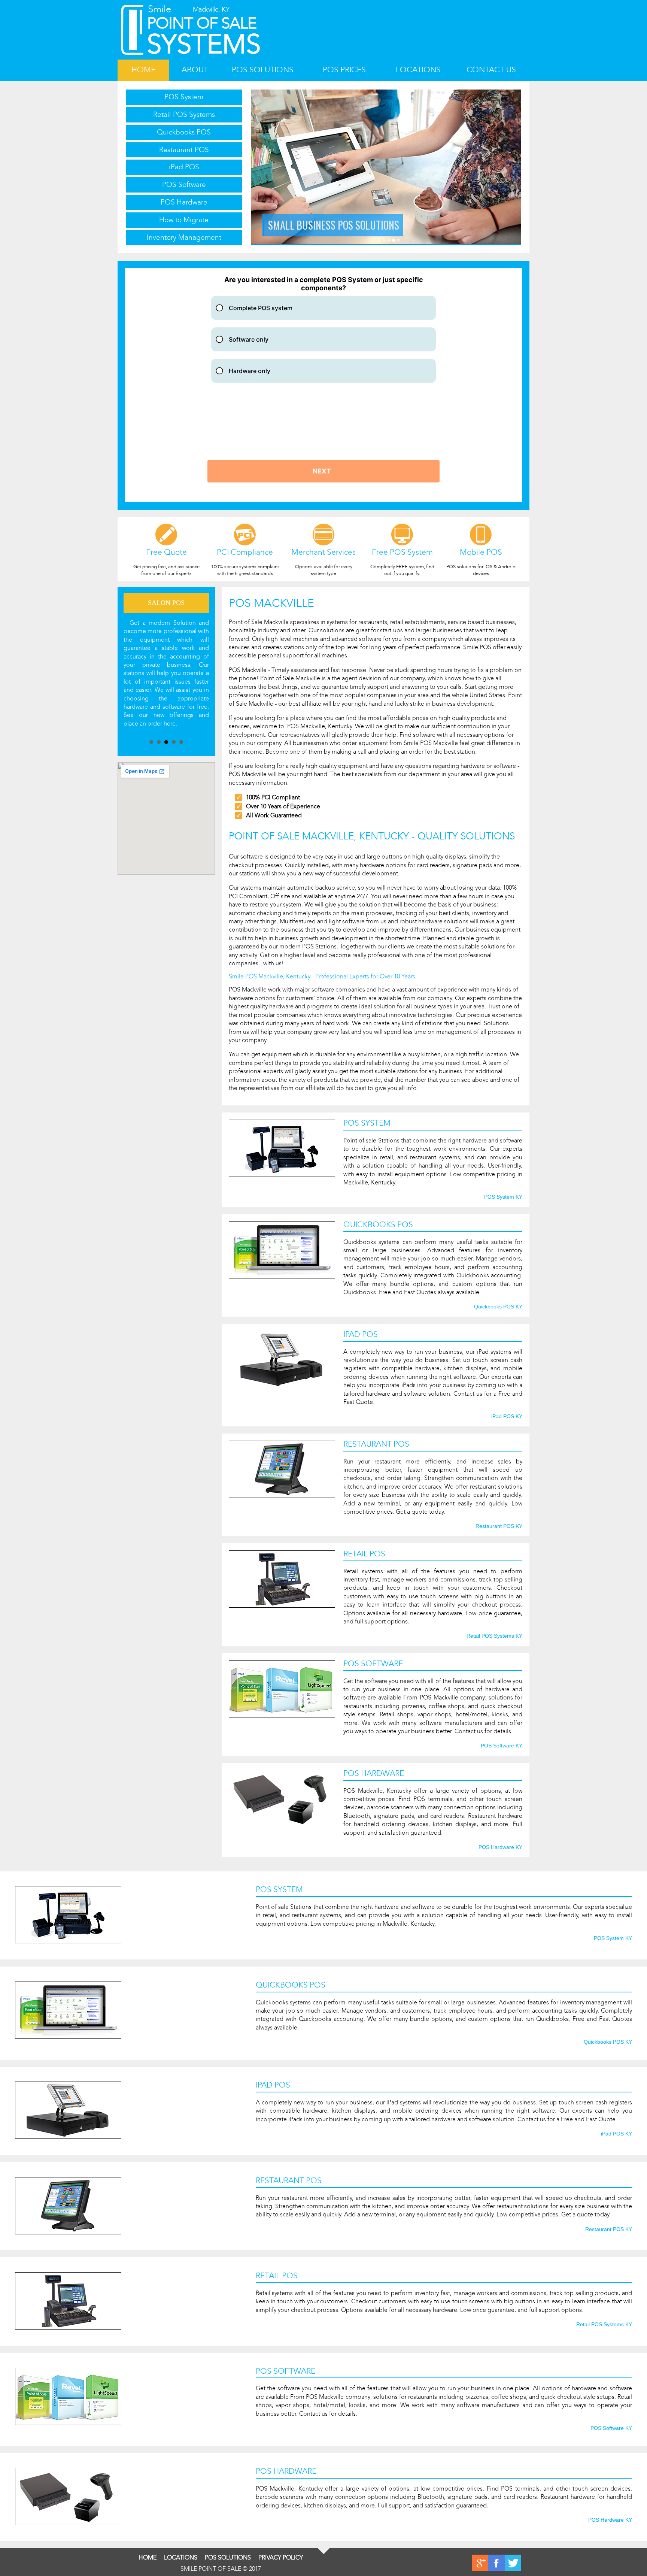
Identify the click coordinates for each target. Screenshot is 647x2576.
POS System (184, 97)
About (195, 70)
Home (143, 70)
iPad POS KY (507, 1417)
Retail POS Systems (184, 114)
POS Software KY (502, 1746)
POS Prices (344, 70)
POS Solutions (263, 70)
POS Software (184, 184)
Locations (418, 70)
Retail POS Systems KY (494, 1636)
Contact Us (491, 70)
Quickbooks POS (184, 132)
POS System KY (503, 1197)
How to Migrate (184, 220)
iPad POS (184, 167)
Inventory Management (184, 237)
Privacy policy (281, 2557)
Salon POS (166, 603)
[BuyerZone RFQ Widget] (323, 385)
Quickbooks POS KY (498, 1307)
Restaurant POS (184, 150)
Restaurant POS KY (499, 1526)
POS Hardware (184, 202)
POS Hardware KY (500, 1847)
